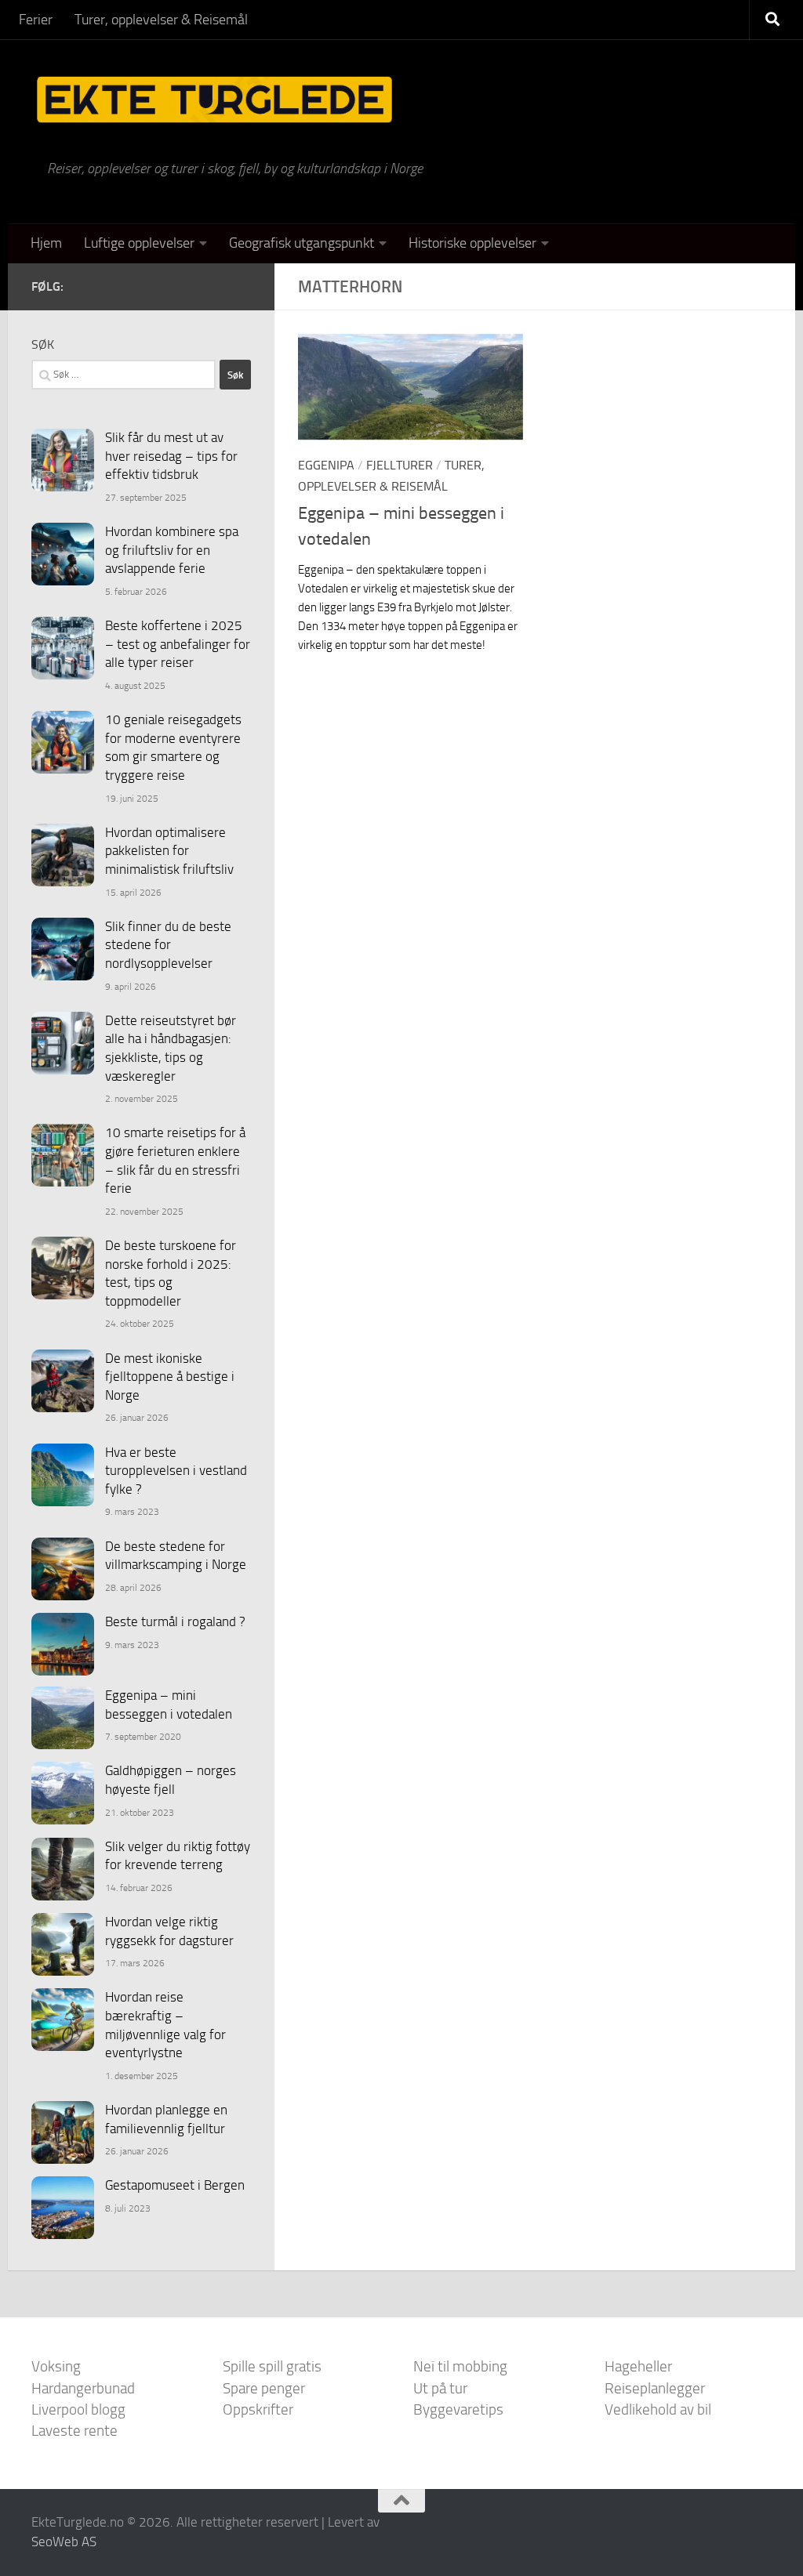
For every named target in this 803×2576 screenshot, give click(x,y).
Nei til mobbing (460, 2366)
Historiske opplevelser (472, 243)
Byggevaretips (458, 2409)
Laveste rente (74, 2431)
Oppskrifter (258, 2409)
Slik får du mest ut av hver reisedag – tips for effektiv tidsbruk (171, 456)
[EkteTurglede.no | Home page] (214, 100)
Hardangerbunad (83, 2388)
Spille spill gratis (272, 2366)
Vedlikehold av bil (658, 2409)
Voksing (56, 2366)
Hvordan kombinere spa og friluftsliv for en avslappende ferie (172, 550)
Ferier (36, 20)
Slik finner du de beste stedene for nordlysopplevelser (168, 945)
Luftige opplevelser (139, 243)
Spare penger (264, 2388)
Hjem (46, 243)
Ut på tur (440, 2388)
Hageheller (638, 2366)
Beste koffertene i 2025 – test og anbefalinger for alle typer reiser (178, 644)
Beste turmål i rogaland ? (175, 1621)
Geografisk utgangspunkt (302, 243)
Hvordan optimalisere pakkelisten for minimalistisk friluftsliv (169, 851)
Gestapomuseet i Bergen (175, 2185)
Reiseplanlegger (655, 2388)
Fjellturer (400, 465)
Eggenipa (326, 465)
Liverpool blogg (78, 2409)
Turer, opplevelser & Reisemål (161, 20)
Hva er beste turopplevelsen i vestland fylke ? (176, 1471)
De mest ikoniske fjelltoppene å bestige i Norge (170, 1377)
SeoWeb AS (64, 2542)
